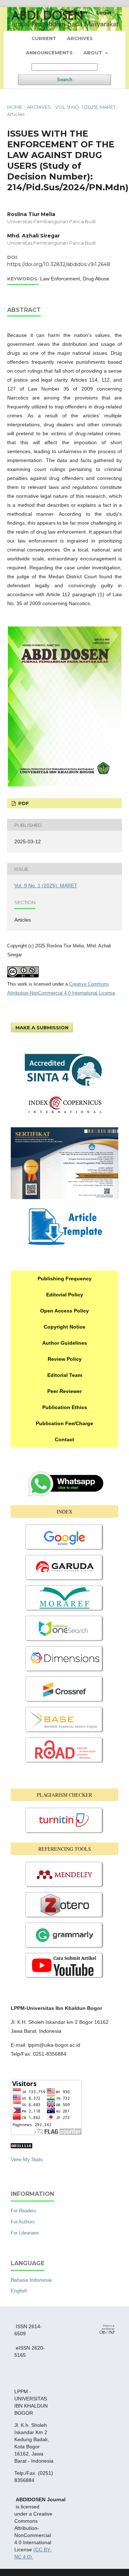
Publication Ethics (65, 1407)
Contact (64, 1439)
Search (65, 80)
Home (15, 107)
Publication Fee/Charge (64, 1423)
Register (77, 13)
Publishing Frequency (65, 1279)
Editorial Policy (65, 1295)
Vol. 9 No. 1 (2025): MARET (85, 107)
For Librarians (25, 2233)
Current (44, 38)
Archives (80, 38)
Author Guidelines (65, 1343)
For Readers (23, 2211)
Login (104, 13)
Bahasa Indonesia (31, 2280)
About (94, 53)
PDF (23, 803)
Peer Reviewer (64, 1391)
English (19, 2291)
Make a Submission (42, 1027)
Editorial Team (65, 1375)
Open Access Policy (64, 1311)
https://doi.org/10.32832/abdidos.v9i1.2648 (59, 264)
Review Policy (65, 1359)
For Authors (23, 2222)
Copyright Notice (64, 1327)
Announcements (49, 53)
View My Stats (27, 2159)
